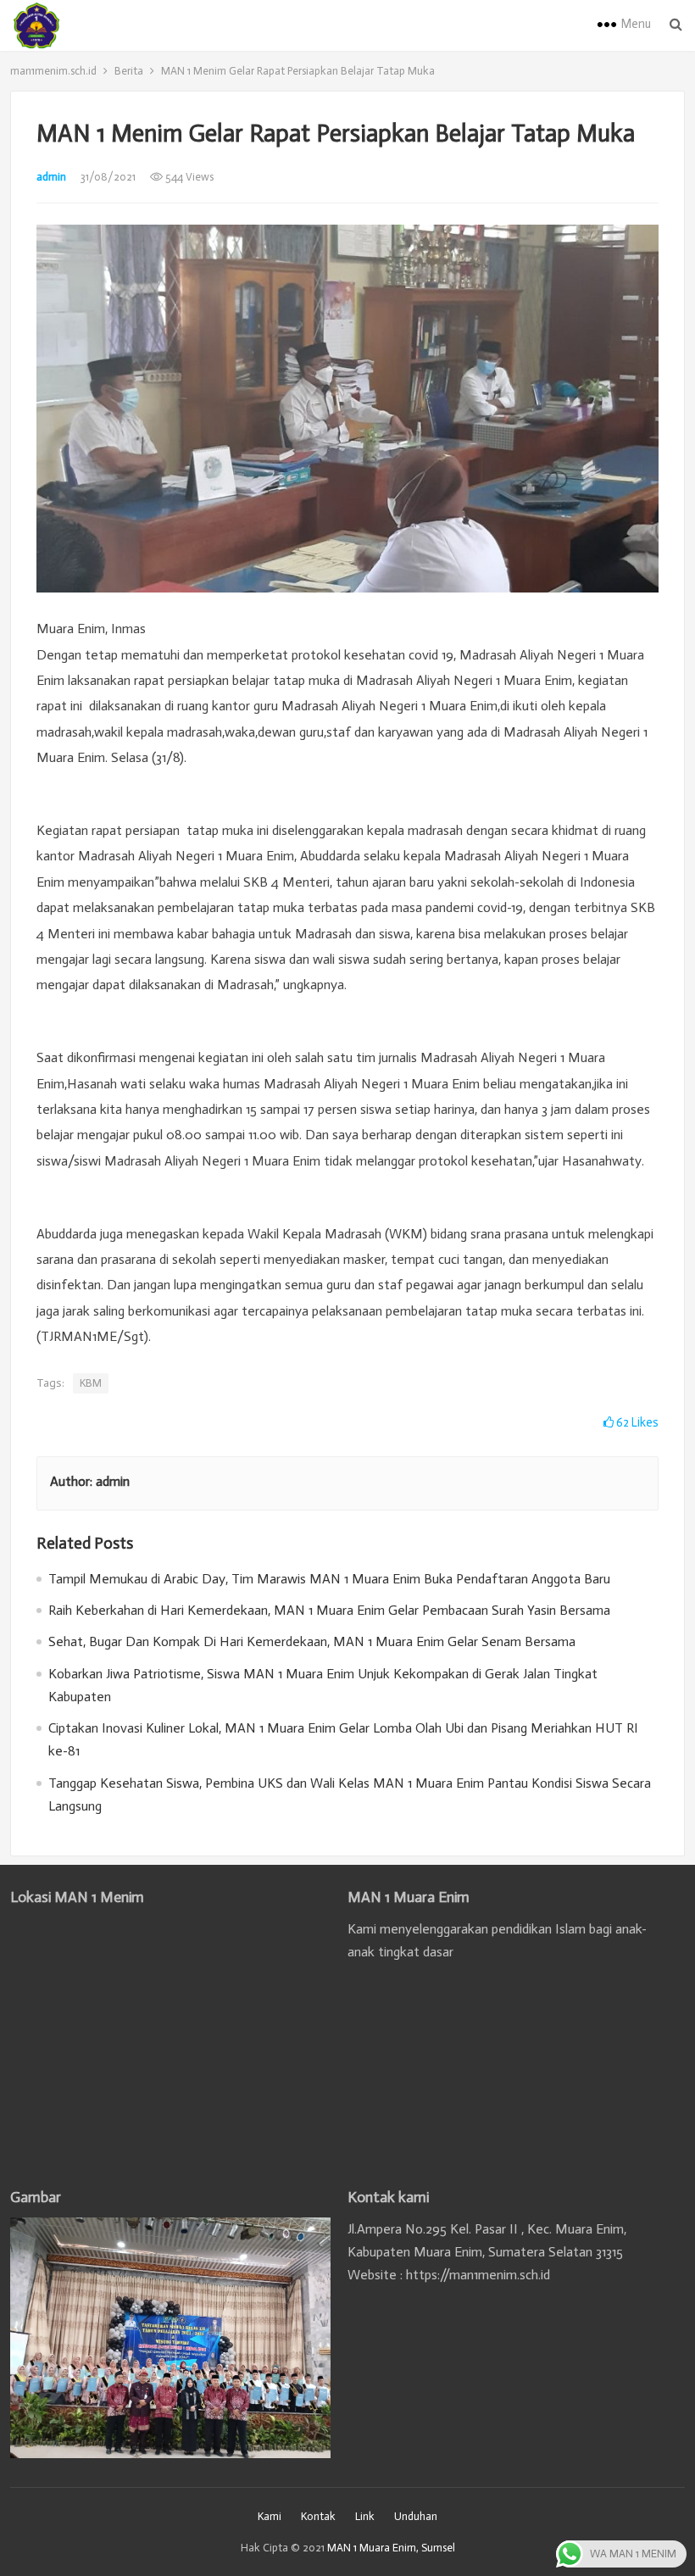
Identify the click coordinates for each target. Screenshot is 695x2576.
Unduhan (416, 2516)
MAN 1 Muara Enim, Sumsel (391, 2548)
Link (365, 2516)
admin (51, 177)
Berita (129, 71)
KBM (91, 1383)
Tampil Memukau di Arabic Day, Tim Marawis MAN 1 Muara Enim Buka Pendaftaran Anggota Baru (329, 1579)
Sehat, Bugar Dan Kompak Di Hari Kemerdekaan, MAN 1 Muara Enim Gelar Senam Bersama (312, 1641)
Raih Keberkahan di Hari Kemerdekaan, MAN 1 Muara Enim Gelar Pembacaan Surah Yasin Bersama (329, 1610)
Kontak (318, 2516)
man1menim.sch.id (53, 71)
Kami (270, 2516)
